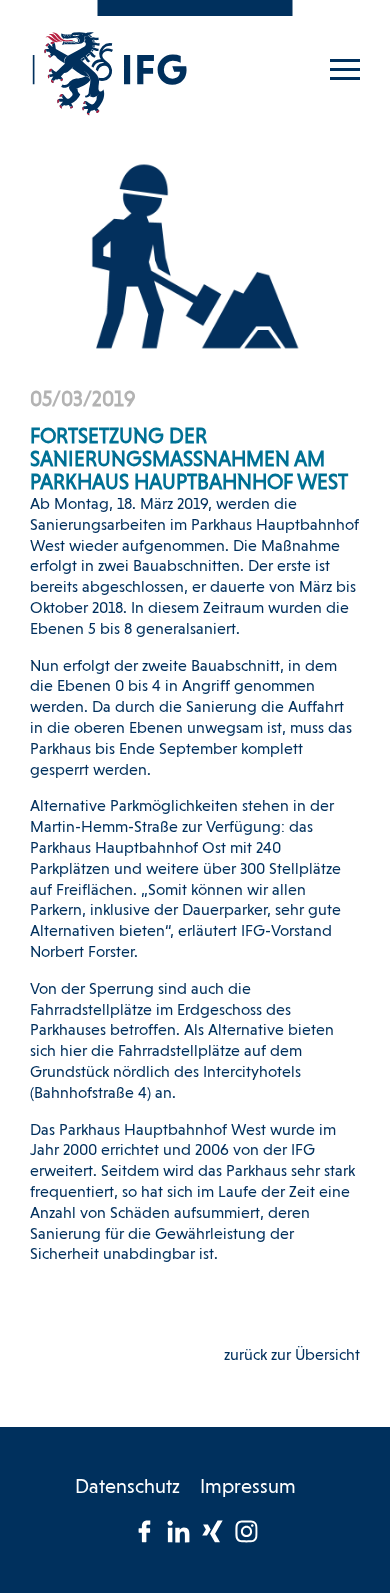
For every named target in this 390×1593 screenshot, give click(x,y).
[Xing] (212, 1531)
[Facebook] (144, 1531)
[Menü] (345, 63)
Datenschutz (127, 1488)
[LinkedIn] (178, 1531)
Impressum (248, 1488)
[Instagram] (246, 1531)
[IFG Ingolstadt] (110, 73)
